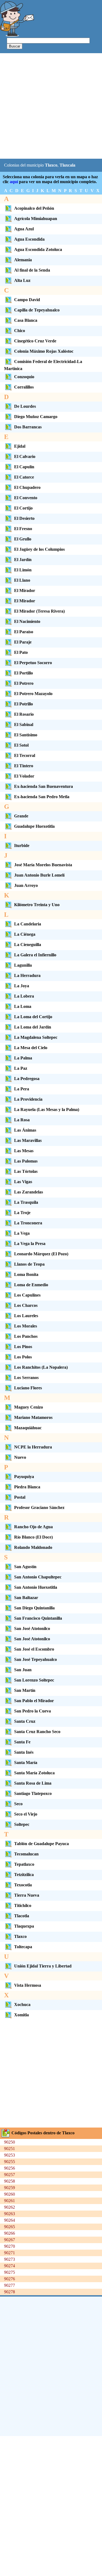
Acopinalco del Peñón (34, 208)
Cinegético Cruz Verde (35, 341)
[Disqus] (51, 2366)
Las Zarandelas (29, 1192)
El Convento (26, 498)
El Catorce (24, 477)
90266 (10, 2233)
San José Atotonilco (32, 1628)
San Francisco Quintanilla (38, 1618)
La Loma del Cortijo (33, 1017)
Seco (18, 1804)
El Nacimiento (27, 621)
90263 (10, 2214)
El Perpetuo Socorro (33, 663)
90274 (10, 2266)
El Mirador (25, 590)
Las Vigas (23, 1182)
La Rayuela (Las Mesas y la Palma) (47, 1109)
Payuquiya (24, 1477)
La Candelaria (28, 924)
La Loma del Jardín (33, 1027)
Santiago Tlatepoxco (33, 1793)
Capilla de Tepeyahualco (37, 310)
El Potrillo (24, 704)
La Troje (22, 1213)
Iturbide (22, 846)
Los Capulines (27, 1295)
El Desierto (24, 518)
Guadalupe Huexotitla (34, 826)
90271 (10, 2253)
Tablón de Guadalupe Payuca (41, 1844)
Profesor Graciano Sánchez (39, 1507)
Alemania (23, 260)
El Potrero (24, 683)
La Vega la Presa (30, 1244)
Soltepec (22, 1824)
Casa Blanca (26, 320)
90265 (10, 2227)
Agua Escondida (29, 239)
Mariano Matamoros (33, 1417)
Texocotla (23, 1885)
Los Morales (26, 1326)
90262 (10, 2207)
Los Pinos (23, 1347)
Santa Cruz (25, 1721)
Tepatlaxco (24, 1864)
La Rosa (22, 1120)
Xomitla (21, 2015)
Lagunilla (23, 965)
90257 (10, 2175)
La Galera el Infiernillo (35, 955)
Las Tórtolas (26, 1171)
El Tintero (24, 766)
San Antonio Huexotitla (36, 1587)
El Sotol (21, 745)
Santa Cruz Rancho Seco (37, 1732)
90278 (10, 2292)
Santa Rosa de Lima (33, 1783)
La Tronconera (28, 1223)
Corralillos (24, 387)
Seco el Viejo (26, 1814)
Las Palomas (26, 1161)
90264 (10, 2220)
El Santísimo (26, 735)
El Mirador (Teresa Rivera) (39, 611)
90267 (10, 2240)
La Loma (23, 1006)
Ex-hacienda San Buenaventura (44, 786)
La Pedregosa (27, 1079)
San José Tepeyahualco (35, 1659)
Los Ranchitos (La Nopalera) (41, 1367)
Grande (21, 816)
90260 (10, 2194)
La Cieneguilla (28, 945)
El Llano (22, 580)
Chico (20, 331)
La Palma (23, 1058)
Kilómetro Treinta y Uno (37, 905)
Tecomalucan (26, 1854)
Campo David (27, 300)
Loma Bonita (26, 1274)
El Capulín (24, 467)
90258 (10, 2181)
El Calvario (25, 456)
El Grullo (23, 539)
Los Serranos (26, 1378)
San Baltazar (26, 1598)
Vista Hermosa (28, 1985)
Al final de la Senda (32, 270)
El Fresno (23, 529)
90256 (10, 2168)
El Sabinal (24, 725)
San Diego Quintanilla (34, 1608)
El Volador (24, 776)
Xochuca (22, 2005)
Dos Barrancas (28, 427)
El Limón (23, 570)
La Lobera (24, 996)
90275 (10, 2272)
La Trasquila (26, 1202)
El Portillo (24, 673)
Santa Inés (24, 1752)
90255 (10, 2162)
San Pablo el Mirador (34, 1701)
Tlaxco (20, 1936)
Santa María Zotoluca (34, 1773)
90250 (10, 2142)
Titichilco (23, 1905)
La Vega (22, 1233)
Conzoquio (24, 377)
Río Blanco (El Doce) (33, 1537)
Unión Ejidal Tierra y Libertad (43, 1966)
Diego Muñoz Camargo (36, 417)
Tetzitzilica (24, 1875)
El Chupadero (27, 487)
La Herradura (27, 975)
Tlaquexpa (24, 1926)
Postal (20, 1497)
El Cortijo (23, 508)
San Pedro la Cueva (33, 1711)
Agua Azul (24, 229)
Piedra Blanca (27, 1487)
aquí (14, 182)
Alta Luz (22, 280)
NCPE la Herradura (33, 1447)
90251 (10, 2149)
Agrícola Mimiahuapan (36, 219)
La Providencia (28, 1099)
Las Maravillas (28, 1140)
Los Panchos (26, 1336)
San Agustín (25, 1567)
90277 (10, 2285)
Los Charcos (26, 1305)
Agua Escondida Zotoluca (38, 249)
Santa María (26, 1763)
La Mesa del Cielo (31, 1048)
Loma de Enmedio (31, 1285)
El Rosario (24, 714)
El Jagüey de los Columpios (39, 549)
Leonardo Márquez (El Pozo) (41, 1254)
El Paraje (23, 642)
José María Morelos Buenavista (43, 865)
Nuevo (20, 1457)
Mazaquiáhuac (28, 1428)
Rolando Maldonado (33, 1547)
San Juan (23, 1670)
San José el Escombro (34, 1649)
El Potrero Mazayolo (33, 694)
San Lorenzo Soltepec (34, 1680)
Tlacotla (22, 1916)
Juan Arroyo (26, 885)
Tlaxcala (67, 165)
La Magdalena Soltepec (36, 1037)
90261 (10, 2201)
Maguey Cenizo (29, 1407)
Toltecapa (23, 1947)
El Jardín (23, 560)
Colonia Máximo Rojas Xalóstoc (44, 351)
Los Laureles (26, 1316)
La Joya (22, 986)
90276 (10, 2279)
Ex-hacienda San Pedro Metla (42, 797)
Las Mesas (24, 1151)
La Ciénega (25, 934)
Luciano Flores (28, 1388)
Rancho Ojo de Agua (33, 1527)
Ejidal (20, 446)
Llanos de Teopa (29, 1264)
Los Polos (23, 1357)
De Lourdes (25, 406)
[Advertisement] (51, 106)
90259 (10, 2188)
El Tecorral (25, 755)
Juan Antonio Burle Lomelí (39, 875)
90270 (10, 2246)
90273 (10, 2259)
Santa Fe (22, 1742)
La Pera (22, 1089)
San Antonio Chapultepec (38, 1577)
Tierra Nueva (27, 1895)
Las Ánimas (25, 1130)
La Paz (21, 1068)
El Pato (21, 652)
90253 (10, 2155)
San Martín (25, 1690)
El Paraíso (24, 632)
